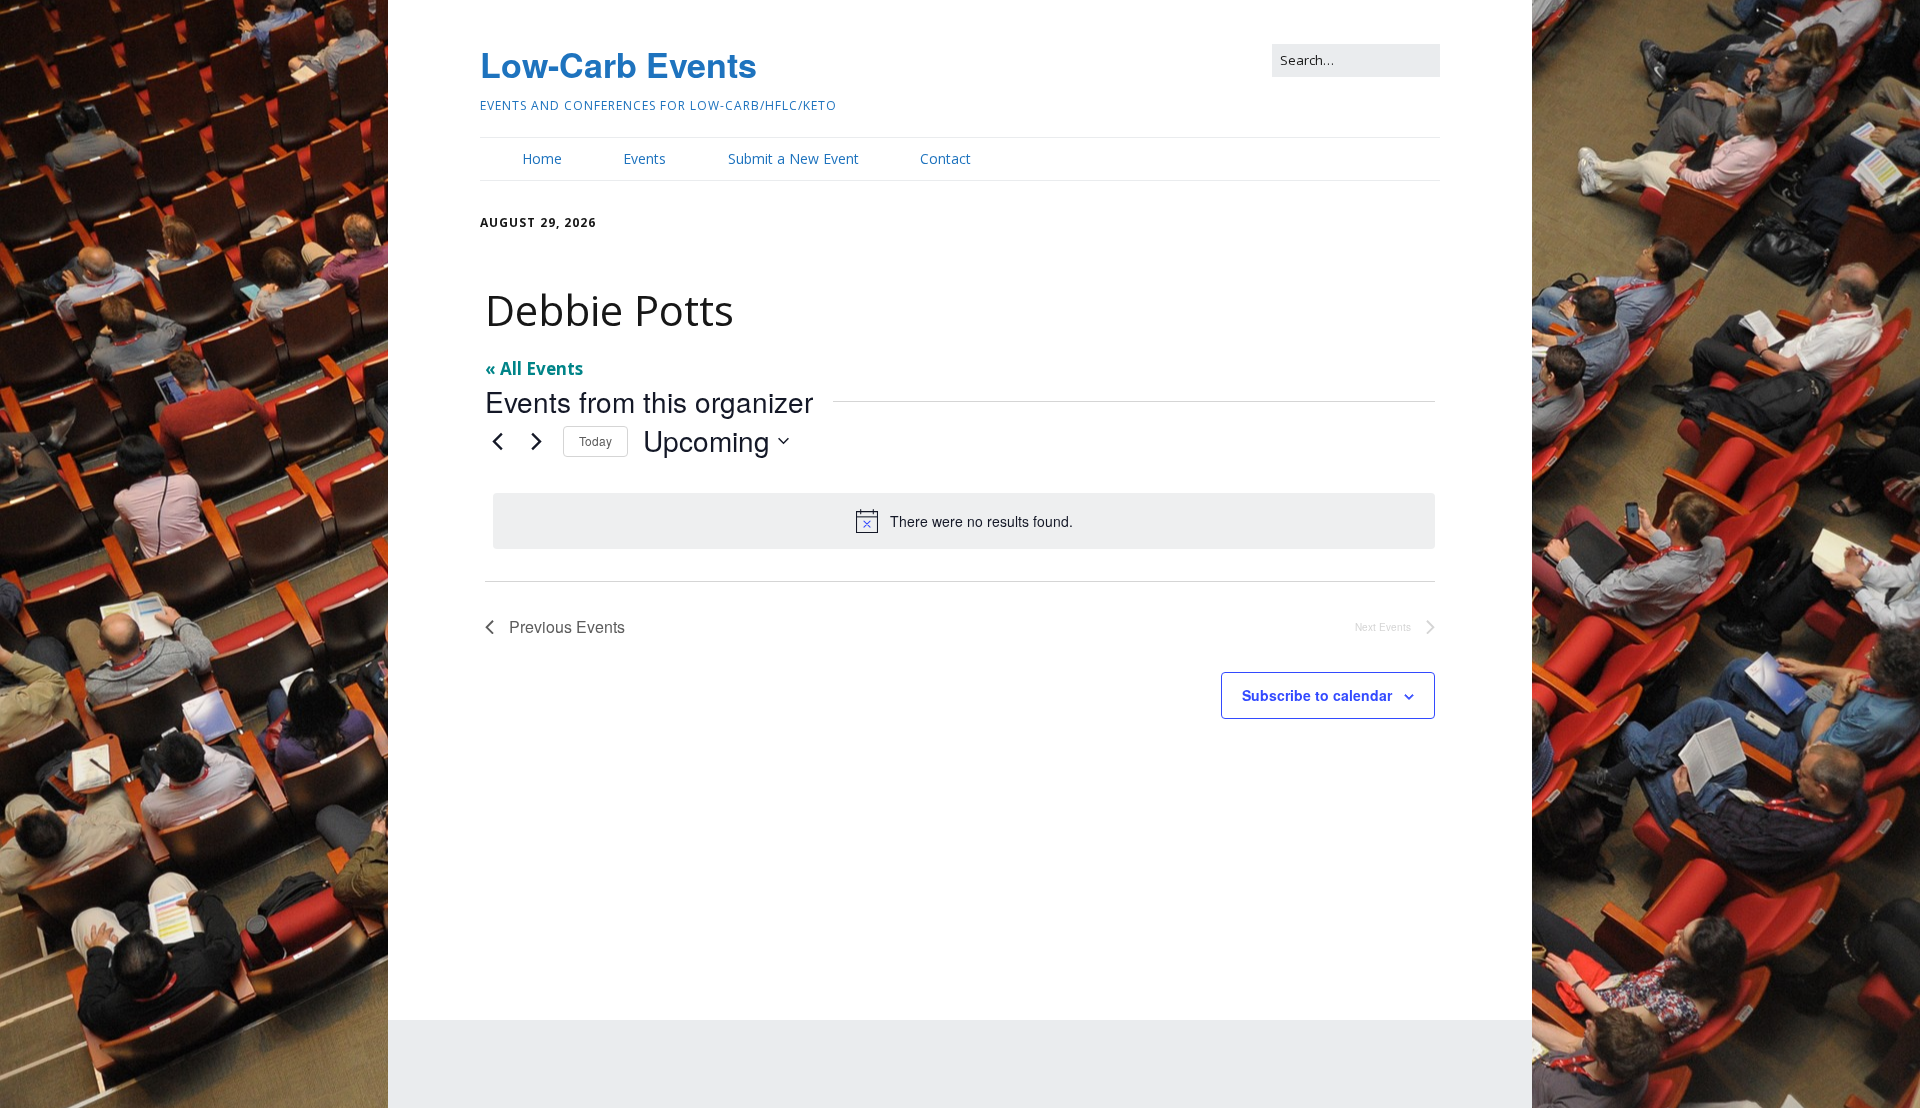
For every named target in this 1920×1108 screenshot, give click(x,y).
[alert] (964, 521)
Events (644, 158)
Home (542, 158)
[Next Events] (536, 441)
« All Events (534, 368)
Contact (945, 158)
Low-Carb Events (618, 64)
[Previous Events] (497, 441)
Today (595, 440)
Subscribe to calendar (1317, 695)
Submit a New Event (793, 158)
